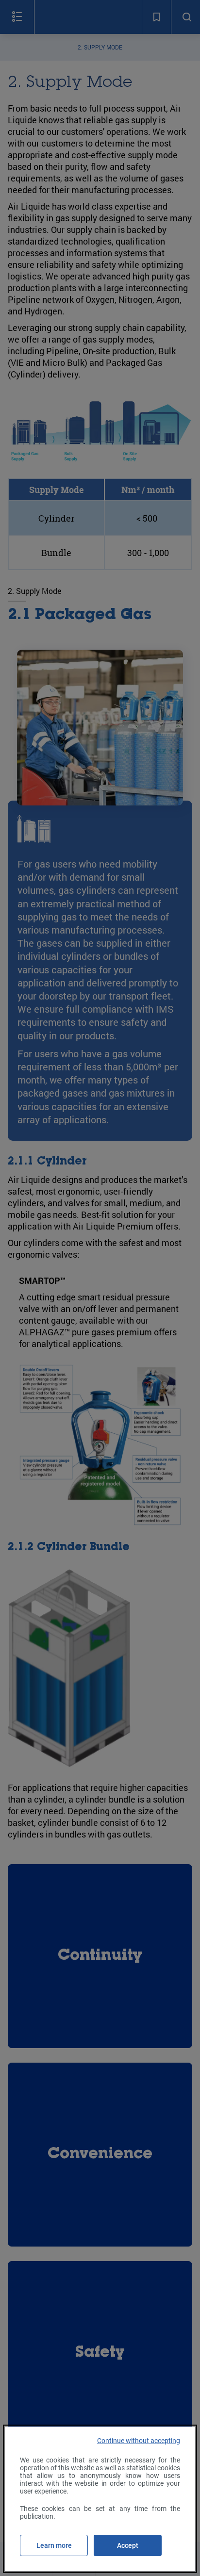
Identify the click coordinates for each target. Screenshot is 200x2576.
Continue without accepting (139, 2441)
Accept (128, 2545)
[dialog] (100, 2499)
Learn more (54, 2545)
